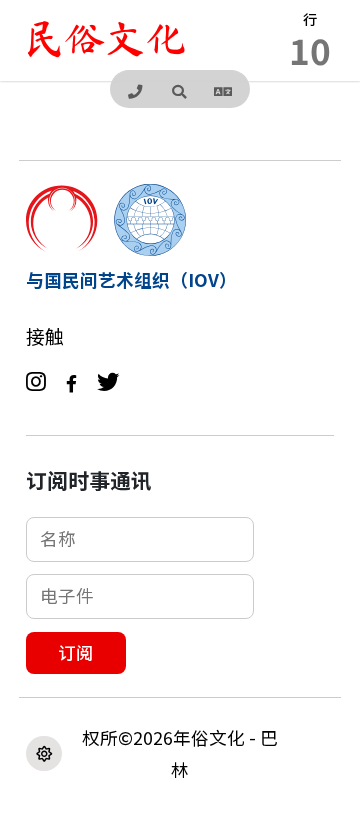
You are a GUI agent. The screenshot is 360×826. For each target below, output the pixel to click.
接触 (45, 336)
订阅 (76, 652)
